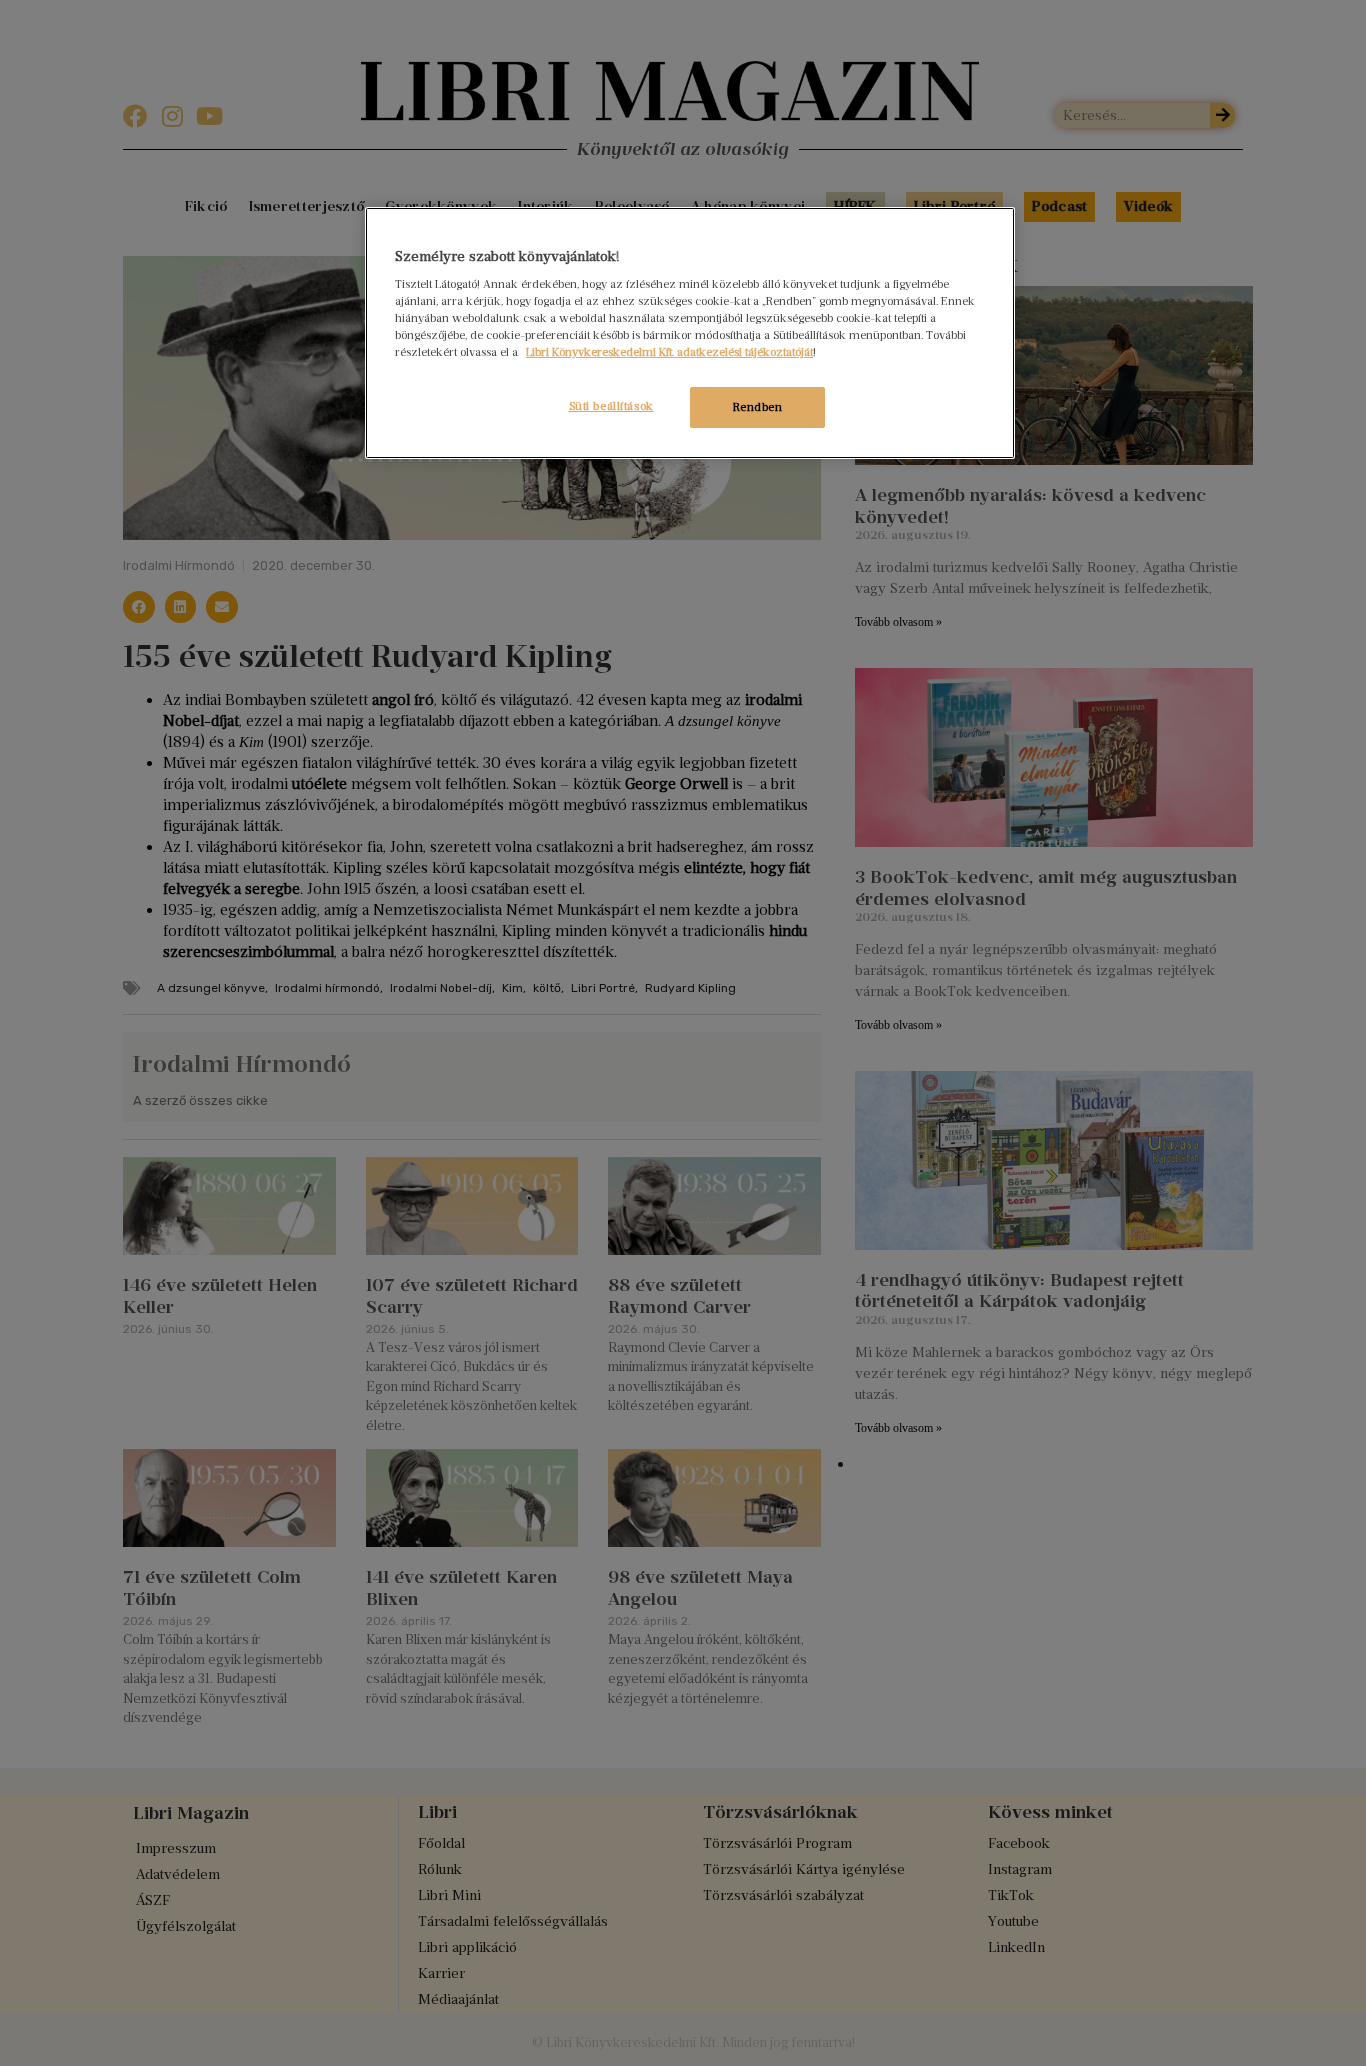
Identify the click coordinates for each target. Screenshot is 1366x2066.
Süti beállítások (611, 406)
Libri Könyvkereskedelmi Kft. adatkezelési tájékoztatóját (669, 352)
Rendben (758, 407)
